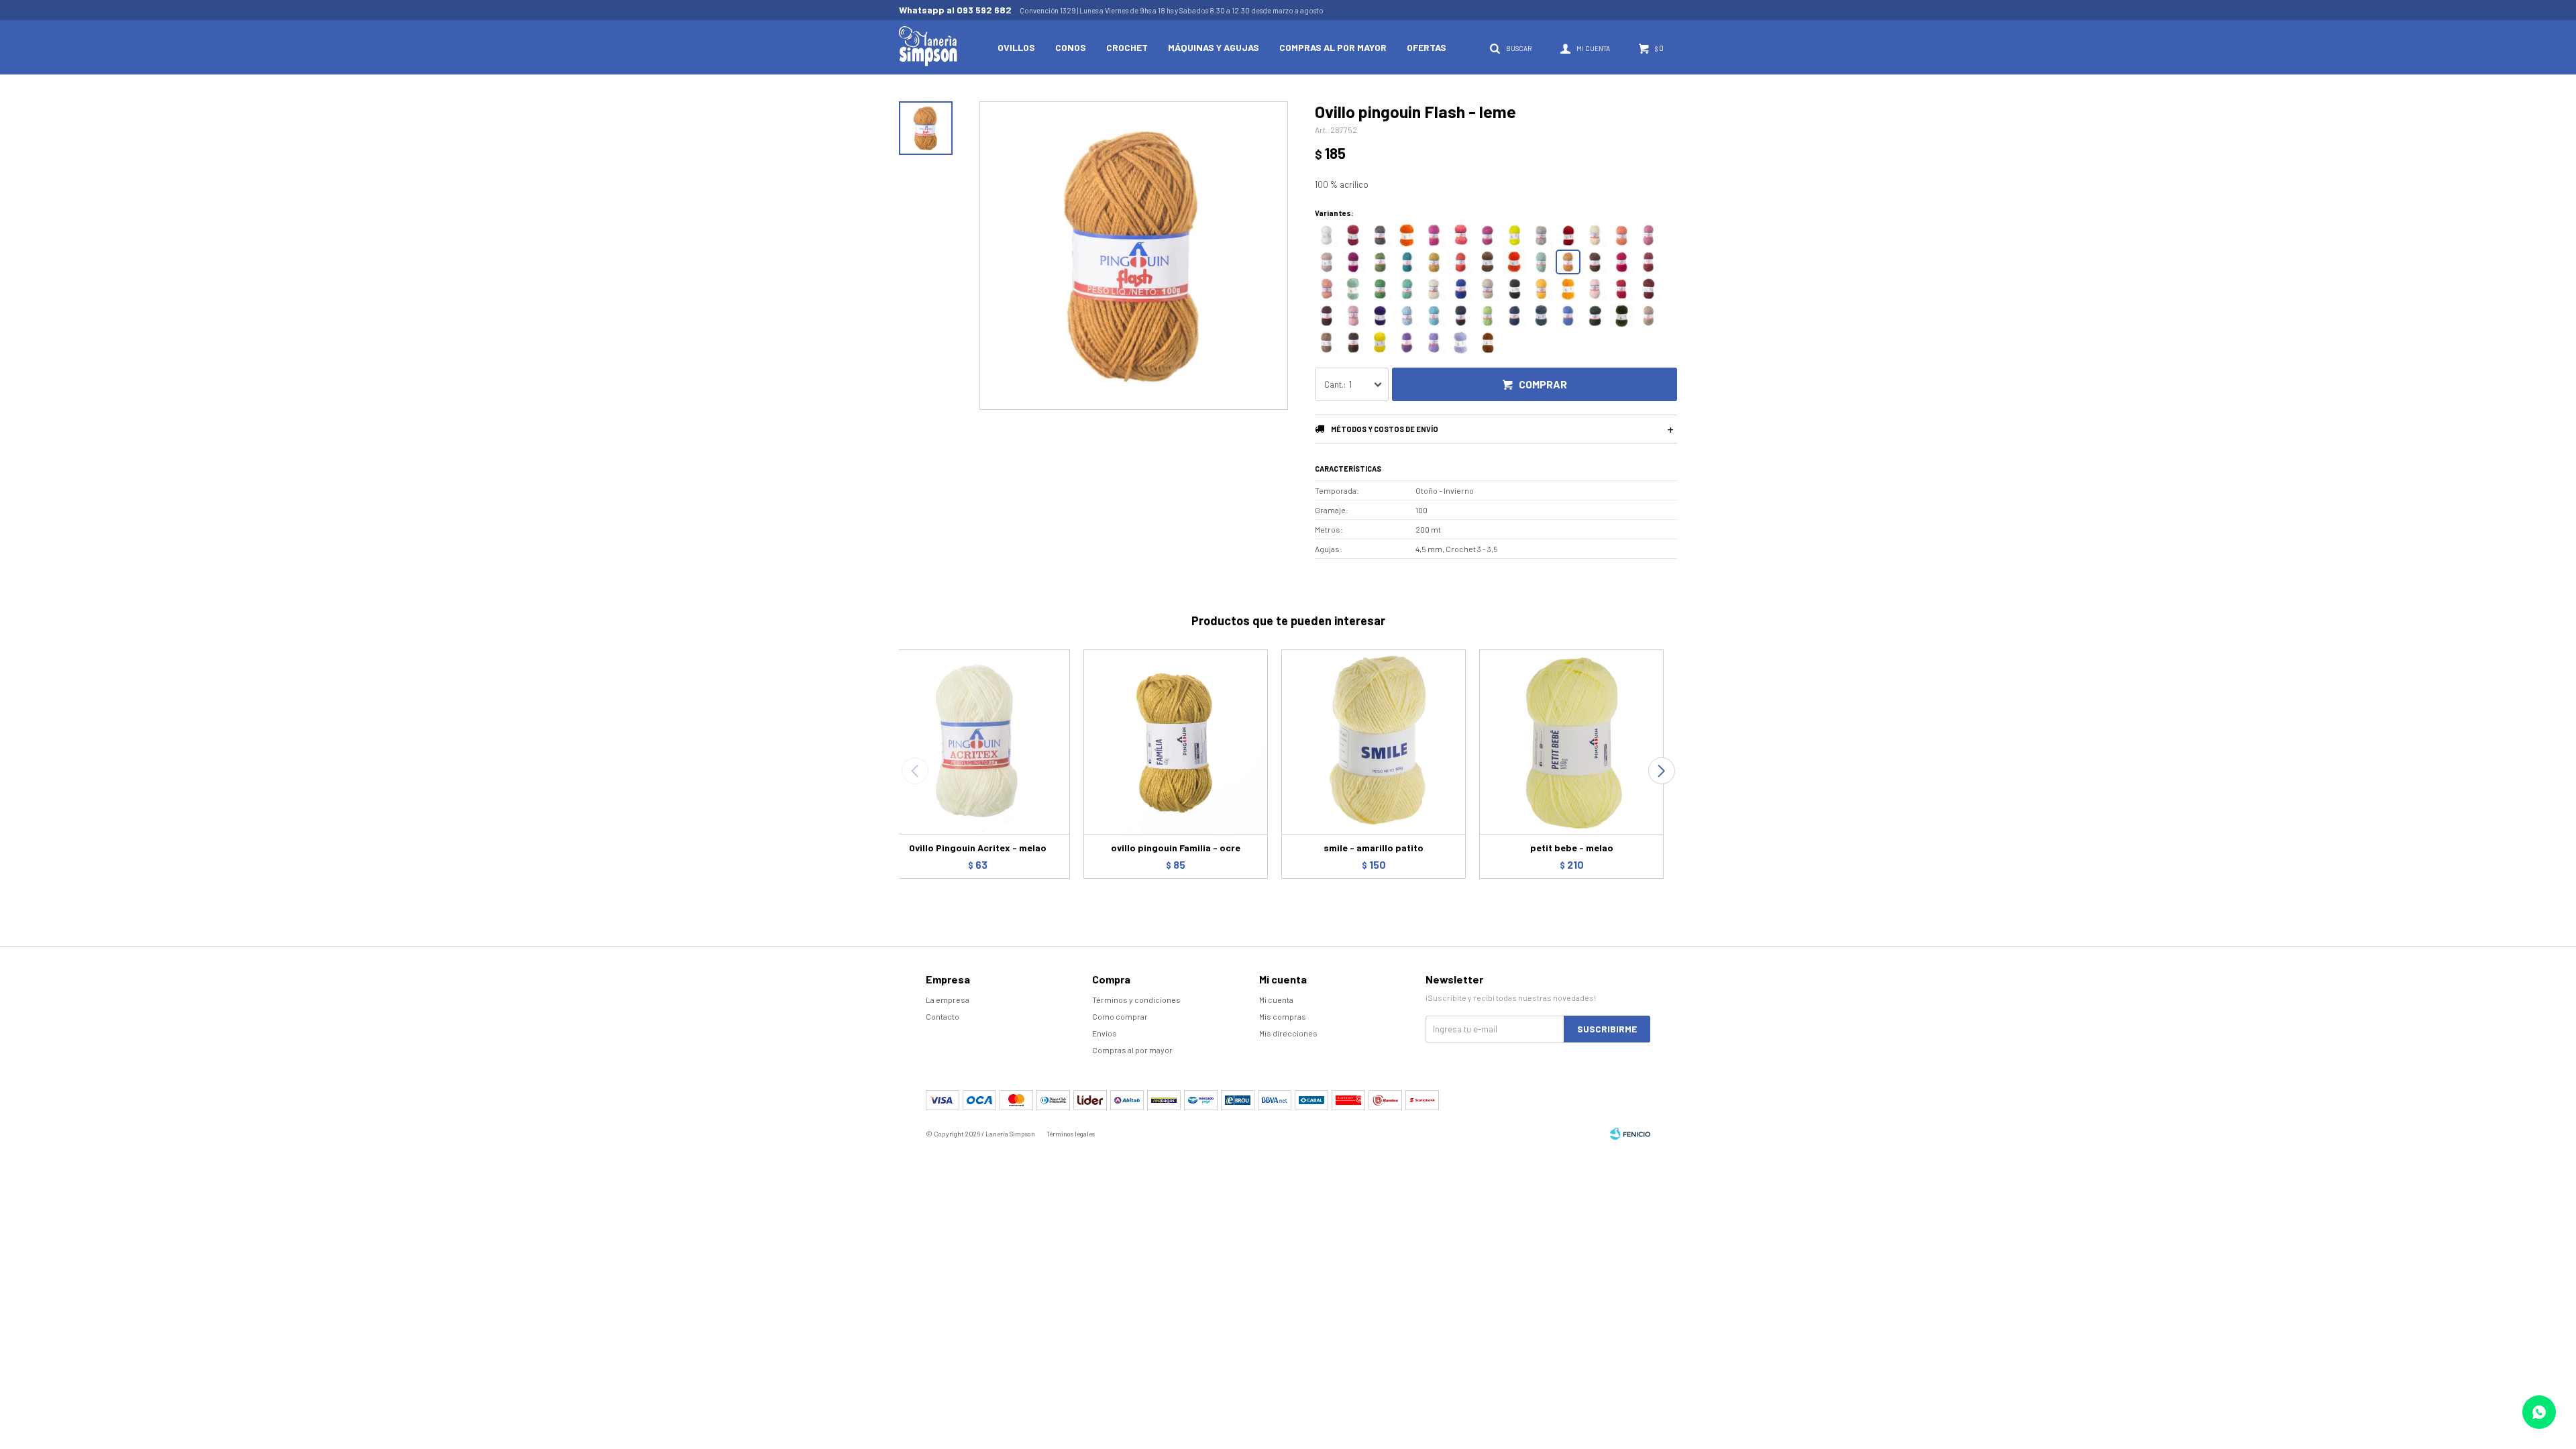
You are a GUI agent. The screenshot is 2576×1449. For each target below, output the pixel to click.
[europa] (1380, 316)
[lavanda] (1407, 316)
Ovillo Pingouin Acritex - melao (978, 848)
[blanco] (1327, 235)
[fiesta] (1488, 235)
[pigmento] (1353, 289)
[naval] (1461, 316)
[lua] (1541, 235)
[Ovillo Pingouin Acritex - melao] (978, 742)
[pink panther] (1434, 235)
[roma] (1353, 235)
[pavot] (1327, 289)
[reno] (1461, 342)
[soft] (1649, 235)
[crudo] (1434, 289)
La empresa (948, 1000)
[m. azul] (1514, 316)
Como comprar (1120, 1016)
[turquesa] (1434, 316)
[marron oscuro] (1353, 342)
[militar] (1622, 316)
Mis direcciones (1288, 1033)
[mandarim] (1568, 289)
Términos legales (1071, 1134)
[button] (1661, 771)
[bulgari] (1407, 262)
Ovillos (1016, 47)
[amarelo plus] (1380, 342)
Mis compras (1283, 1016)
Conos (1071, 47)
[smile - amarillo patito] (1374, 742)
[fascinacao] (1327, 262)
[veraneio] (1488, 316)
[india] (1595, 262)
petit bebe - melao (1572, 848)
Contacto (943, 1016)
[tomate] (1622, 289)
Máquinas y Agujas (1214, 47)
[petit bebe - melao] (1571, 742)
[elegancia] (1407, 342)
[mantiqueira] (1380, 262)
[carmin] (1461, 262)
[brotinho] (1541, 262)
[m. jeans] (1541, 316)
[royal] (1461, 289)
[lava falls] (1568, 235)
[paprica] (1514, 262)
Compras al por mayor (1333, 47)
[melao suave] (1595, 235)
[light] (1461, 235)
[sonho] (1353, 316)
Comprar (1543, 384)
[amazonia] (1380, 289)
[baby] (1595, 289)
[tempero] (1622, 235)
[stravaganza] (1353, 262)
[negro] (1514, 289)
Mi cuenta (1276, 1000)
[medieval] (1488, 342)
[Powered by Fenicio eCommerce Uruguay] (1630, 1134)
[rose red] (1622, 262)
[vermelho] (1649, 289)
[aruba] (1568, 316)
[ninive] (1649, 316)
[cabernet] (1327, 316)
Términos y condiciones (1136, 1000)
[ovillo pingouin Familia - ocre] (1176, 742)
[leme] (1568, 262)
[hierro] (1488, 262)
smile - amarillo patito (1374, 848)
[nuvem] (1488, 289)
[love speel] (1434, 342)
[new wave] (1514, 235)
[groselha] (1649, 262)
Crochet (1127, 47)
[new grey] (1380, 235)
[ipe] (1541, 289)
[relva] (1595, 316)
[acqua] (1407, 289)
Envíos (1105, 1033)
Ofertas (1427, 47)
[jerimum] (1407, 235)
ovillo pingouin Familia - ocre (1176, 848)
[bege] (1327, 342)
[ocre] (1434, 262)
